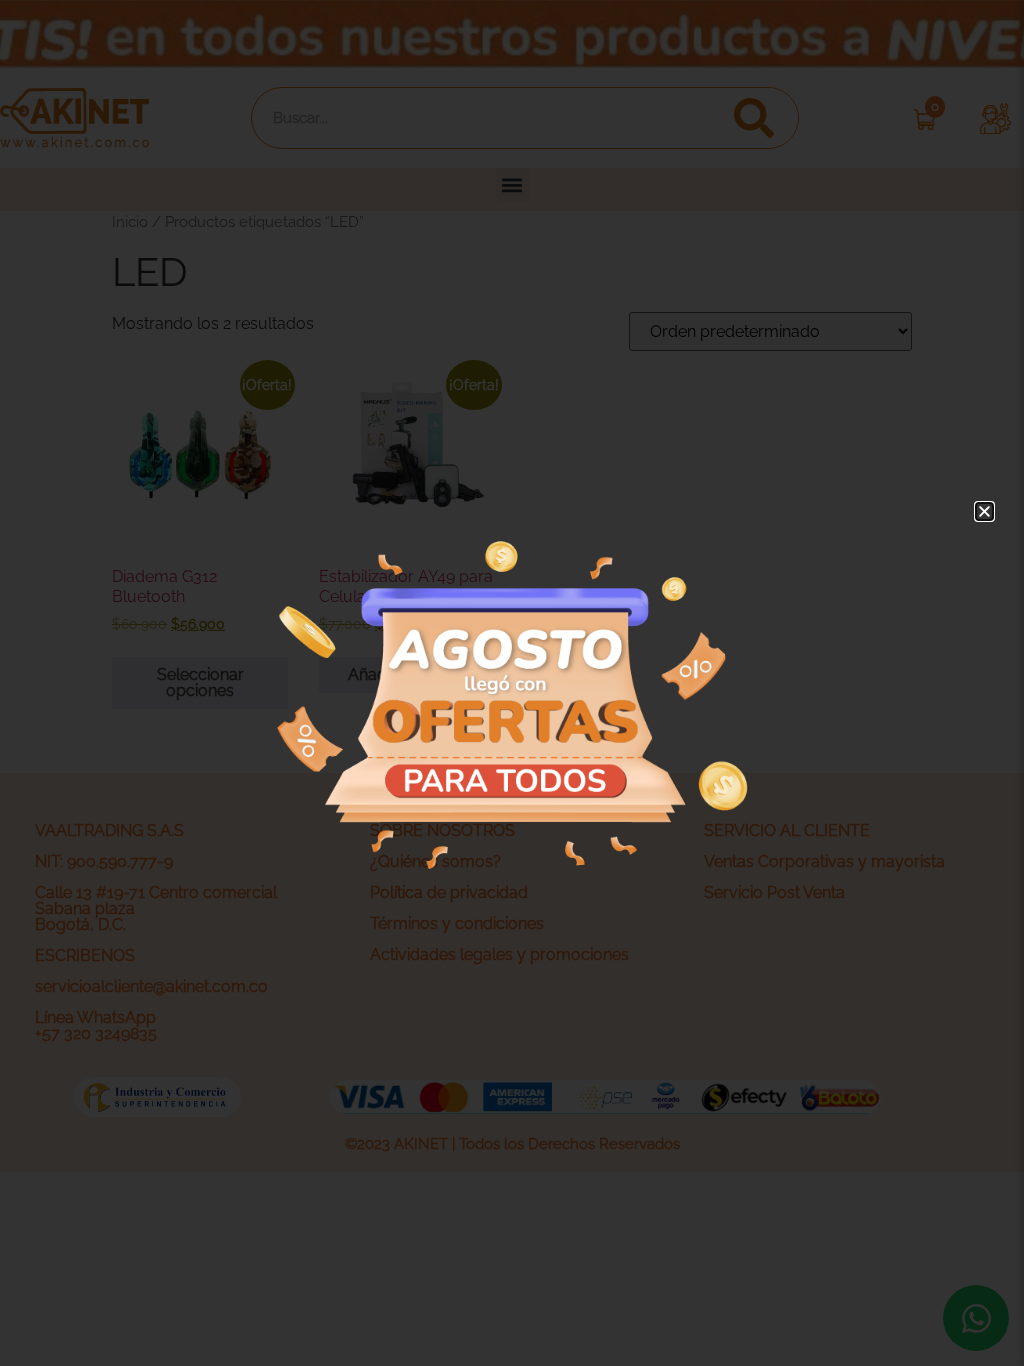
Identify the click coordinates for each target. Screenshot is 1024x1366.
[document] (512, 683)
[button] (984, 511)
